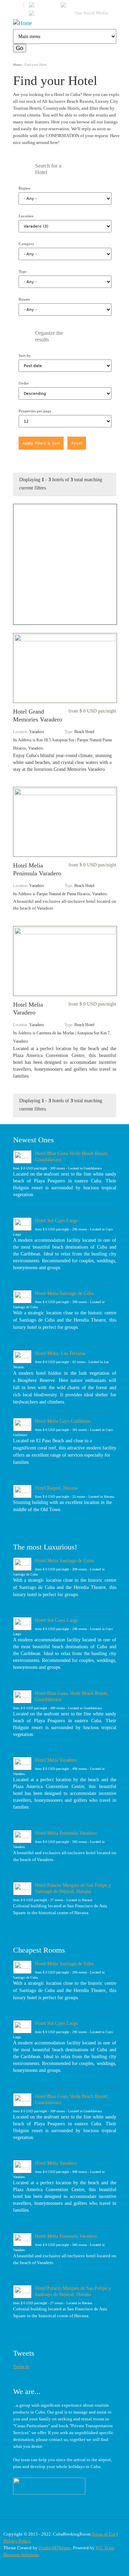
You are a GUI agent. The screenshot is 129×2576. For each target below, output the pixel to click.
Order (24, 383)
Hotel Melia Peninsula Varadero (66, 1833)
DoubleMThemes (55, 2548)
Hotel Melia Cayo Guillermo (63, 1421)
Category (26, 244)
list (38, 464)
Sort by (25, 355)
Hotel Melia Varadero (56, 1760)
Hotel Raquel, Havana (56, 1488)
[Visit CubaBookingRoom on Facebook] (43, 6)
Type (23, 271)
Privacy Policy (17, 2541)
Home (17, 65)
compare (51, 464)
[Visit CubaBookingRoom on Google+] (42, 14)
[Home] (65, 23)
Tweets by (21, 2367)
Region (24, 188)
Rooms (24, 299)
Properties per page (35, 411)
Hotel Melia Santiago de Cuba (64, 1293)
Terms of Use (104, 2534)
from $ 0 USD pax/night (92, 711)
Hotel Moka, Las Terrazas (60, 1353)
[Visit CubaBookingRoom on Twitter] (73, 6)
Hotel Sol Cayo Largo (57, 1220)
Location (26, 216)
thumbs (24, 464)
